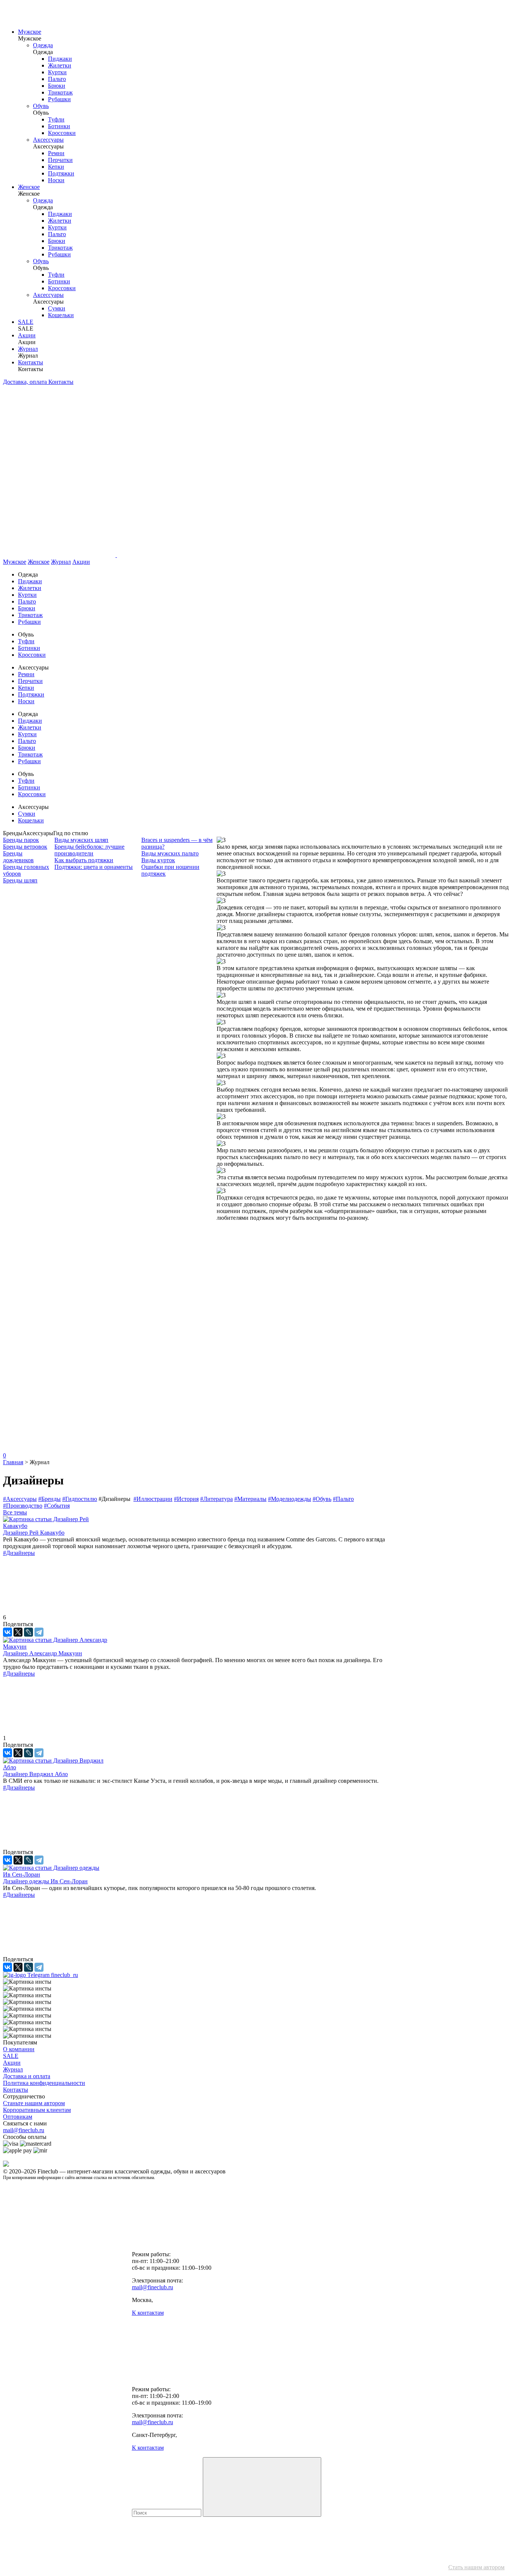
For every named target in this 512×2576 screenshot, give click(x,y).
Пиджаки (60, 59)
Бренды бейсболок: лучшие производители (89, 850)
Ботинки (59, 126)
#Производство (23, 1506)
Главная (13, 1462)
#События (57, 1506)
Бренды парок (21, 840)
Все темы (15, 1512)
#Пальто (343, 1499)
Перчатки (60, 160)
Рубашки (59, 99)
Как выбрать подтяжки (84, 860)
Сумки (57, 308)
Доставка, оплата (26, 382)
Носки (56, 180)
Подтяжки (61, 173)
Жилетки (60, 65)
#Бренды (49, 1499)
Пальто (57, 79)
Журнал (28, 349)
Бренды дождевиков (18, 857)
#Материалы (250, 1499)
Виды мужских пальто (170, 853)
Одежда (43, 45)
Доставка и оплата (27, 2076)
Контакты (31, 362)
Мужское (30, 32)
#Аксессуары (20, 1499)
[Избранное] (59, 1333)
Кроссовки (62, 133)
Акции (27, 335)
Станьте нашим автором (34, 2103)
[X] (18, 1632)
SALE (26, 322)
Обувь (41, 106)
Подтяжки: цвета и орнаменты (94, 867)
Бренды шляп (20, 880)
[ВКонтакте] (7, 1632)
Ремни (56, 153)
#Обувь (322, 1499)
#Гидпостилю (80, 1499)
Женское (29, 187)
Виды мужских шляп (81, 840)
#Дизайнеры (19, 1553)
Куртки (57, 72)
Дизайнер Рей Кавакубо (34, 1533)
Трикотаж (60, 92)
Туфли (56, 119)
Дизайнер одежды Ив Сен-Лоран (45, 1881)
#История (186, 1499)
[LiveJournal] (28, 1632)
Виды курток (158, 860)
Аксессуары (48, 140)
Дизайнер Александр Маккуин (43, 1653)
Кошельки (61, 315)
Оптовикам (18, 2117)
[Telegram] (39, 1632)
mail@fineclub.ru (24, 2130)
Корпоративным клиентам (37, 2110)
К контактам (148, 2313)
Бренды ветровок (25, 847)
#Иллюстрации (153, 1499)
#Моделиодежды (290, 1499)
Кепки (56, 167)
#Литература (216, 1499)
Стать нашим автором (476, 2567)
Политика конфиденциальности (44, 2083)
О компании (19, 2049)
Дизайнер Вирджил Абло (35, 1774)
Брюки (57, 86)
